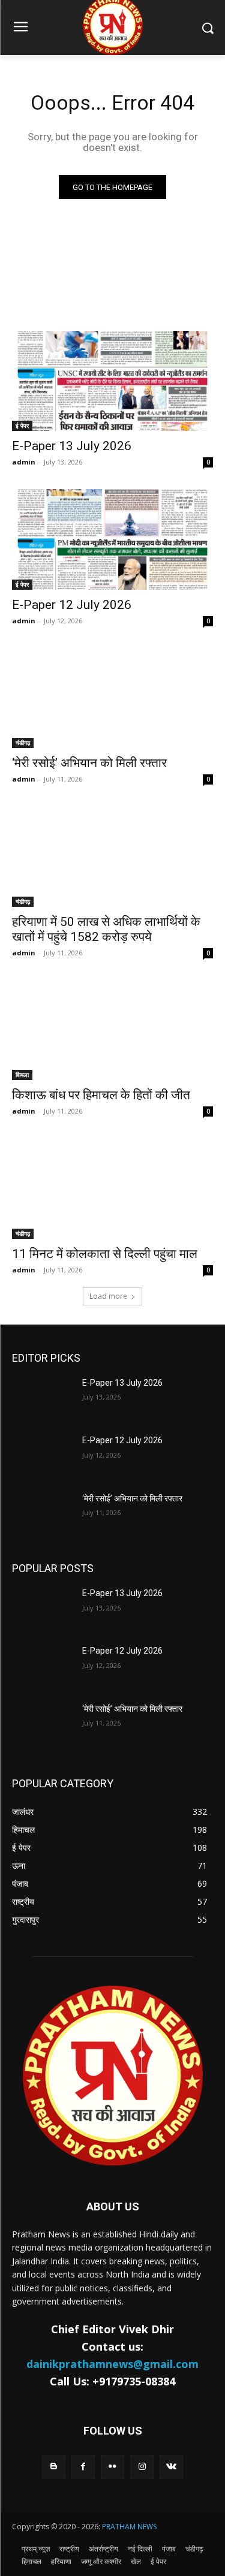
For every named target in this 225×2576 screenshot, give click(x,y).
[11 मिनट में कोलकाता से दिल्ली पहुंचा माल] (112, 1189)
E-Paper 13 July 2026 (72, 446)
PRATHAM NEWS (129, 2527)
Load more (108, 1296)
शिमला (22, 1075)
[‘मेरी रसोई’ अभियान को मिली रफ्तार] (112, 698)
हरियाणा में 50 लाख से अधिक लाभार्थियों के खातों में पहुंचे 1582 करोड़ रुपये (106, 929)
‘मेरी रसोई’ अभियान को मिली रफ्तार (89, 763)
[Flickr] (112, 2467)
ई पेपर (22, 426)
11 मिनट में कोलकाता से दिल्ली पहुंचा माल (105, 1254)
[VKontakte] (171, 2467)
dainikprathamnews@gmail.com (112, 2364)
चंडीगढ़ (23, 743)
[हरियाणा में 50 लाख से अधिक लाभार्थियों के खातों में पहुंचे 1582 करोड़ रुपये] (112, 856)
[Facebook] (83, 2467)
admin (24, 462)
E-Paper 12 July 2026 (72, 605)
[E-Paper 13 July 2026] (112, 381)
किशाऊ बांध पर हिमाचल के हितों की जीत (101, 1095)
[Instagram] (142, 2467)
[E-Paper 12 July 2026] (112, 539)
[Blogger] (54, 2467)
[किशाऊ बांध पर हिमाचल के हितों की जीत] (112, 1030)
